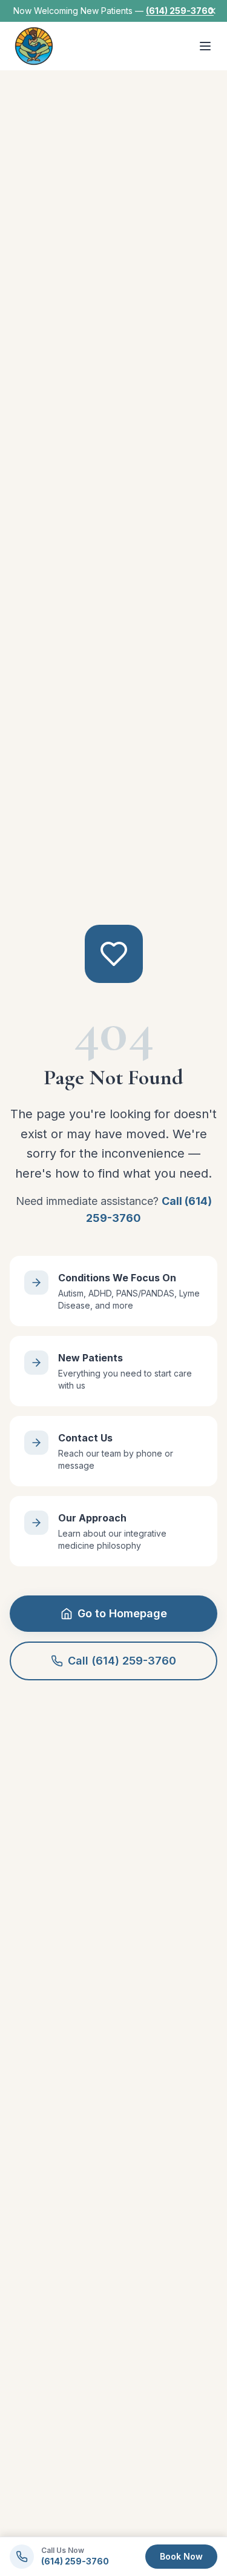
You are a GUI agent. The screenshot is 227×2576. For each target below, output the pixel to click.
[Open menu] (205, 46)
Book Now (181, 2556)
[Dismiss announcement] (212, 11)
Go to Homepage (122, 1613)
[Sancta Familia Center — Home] (34, 46)
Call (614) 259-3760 (122, 1661)
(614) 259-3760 (180, 11)
